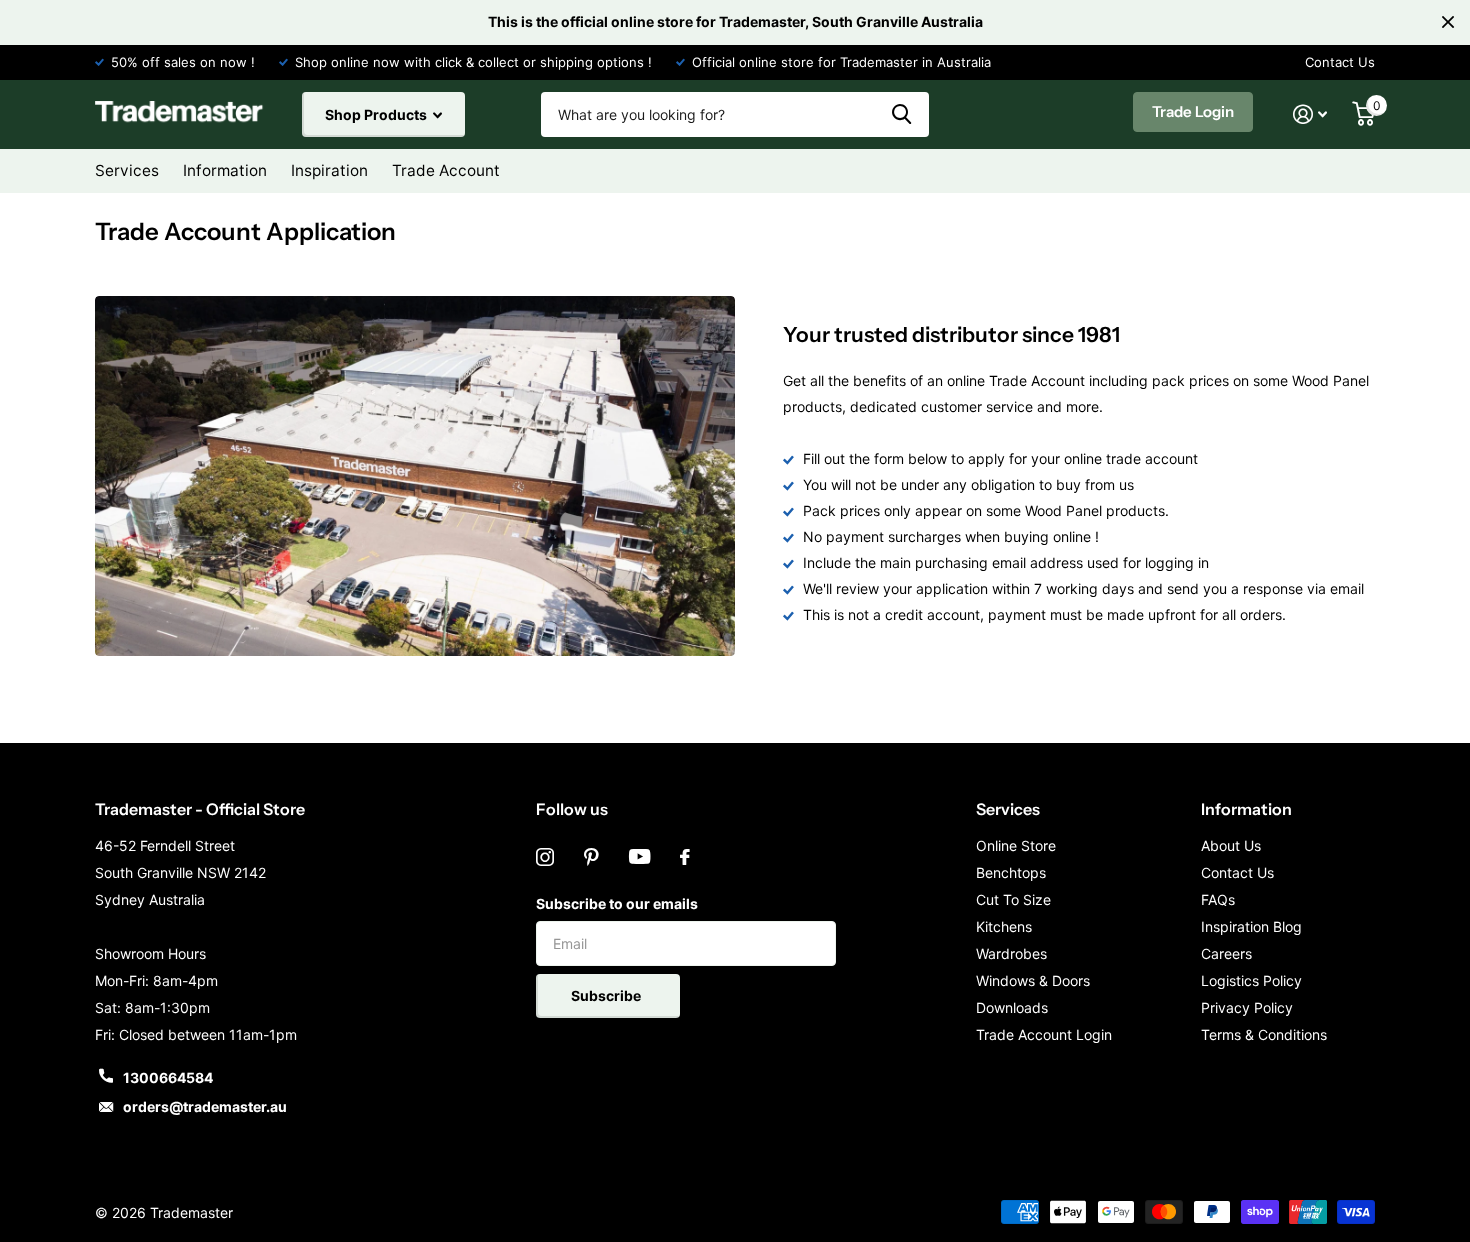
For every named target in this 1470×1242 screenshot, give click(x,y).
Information (1246, 809)
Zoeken (901, 114)
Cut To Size (1013, 899)
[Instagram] (545, 857)
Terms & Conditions (1264, 1034)
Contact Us (1340, 62)
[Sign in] (1310, 114)
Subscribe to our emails (617, 903)
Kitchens (1004, 926)
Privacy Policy (1247, 1007)
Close (1448, 22)
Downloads (1012, 1007)
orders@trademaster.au (205, 1106)
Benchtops (1011, 872)
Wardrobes (1011, 953)
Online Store (1016, 845)
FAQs (1218, 899)
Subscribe (607, 995)
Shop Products (377, 114)
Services (1008, 809)
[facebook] (685, 857)
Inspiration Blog (1251, 926)
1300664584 (168, 1077)
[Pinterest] (591, 857)
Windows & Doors (1033, 980)
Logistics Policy (1251, 980)
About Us (1231, 845)
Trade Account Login (1044, 1034)
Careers (1226, 953)
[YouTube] (639, 857)
